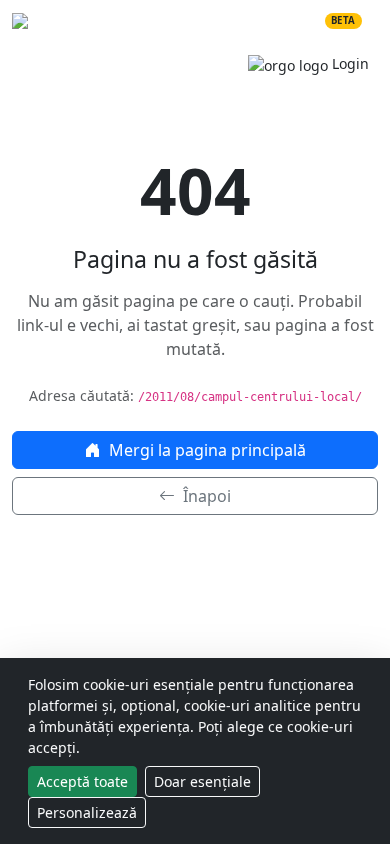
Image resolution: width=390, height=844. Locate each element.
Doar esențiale (202, 781)
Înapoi (205, 496)
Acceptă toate (82, 781)
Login (348, 63)
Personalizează (87, 812)
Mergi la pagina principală (205, 450)
